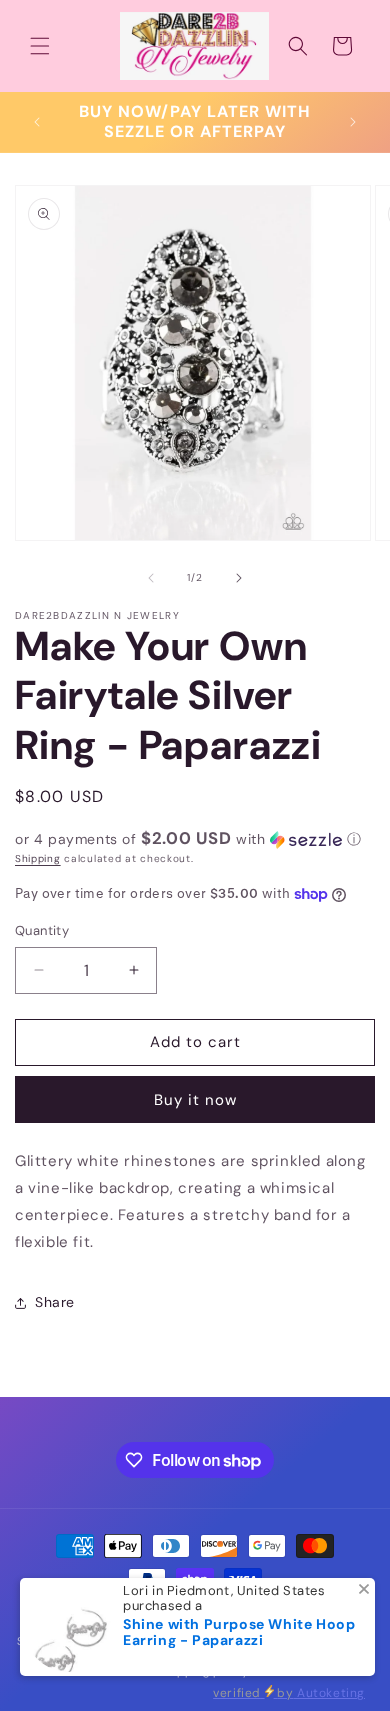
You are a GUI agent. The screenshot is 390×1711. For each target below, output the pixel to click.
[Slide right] (239, 578)
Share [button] (55, 1302)
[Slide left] (151, 578)
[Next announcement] (353, 122)
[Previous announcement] (37, 122)
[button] (40, 46)
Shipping (38, 858)
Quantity (42, 930)
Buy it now (195, 1100)
